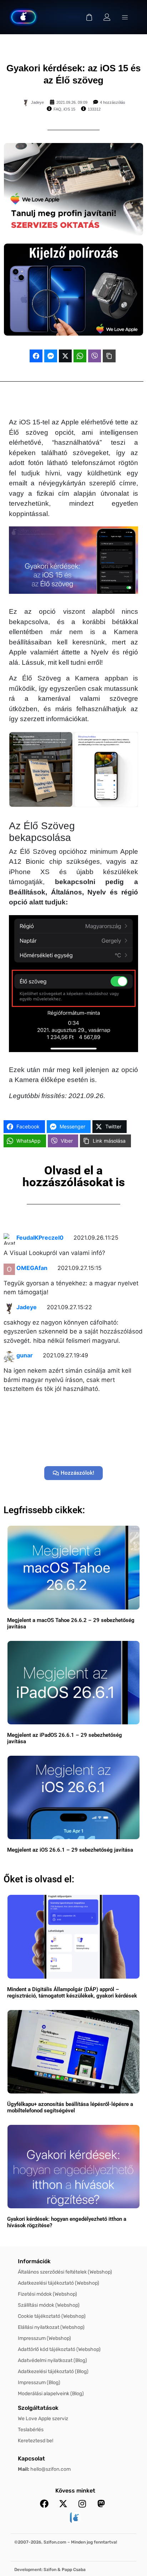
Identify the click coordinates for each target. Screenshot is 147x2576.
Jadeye (27, 1307)
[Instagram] (82, 2504)
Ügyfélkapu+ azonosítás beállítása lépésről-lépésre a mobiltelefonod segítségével (70, 2107)
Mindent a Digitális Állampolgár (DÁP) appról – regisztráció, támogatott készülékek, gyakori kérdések (72, 1993)
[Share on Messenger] (51, 356)
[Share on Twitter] (65, 356)
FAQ (57, 109)
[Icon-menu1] (125, 17)
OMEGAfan (32, 1268)
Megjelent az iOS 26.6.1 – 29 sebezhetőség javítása (70, 1850)
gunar (25, 1355)
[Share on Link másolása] (109, 356)
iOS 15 (69, 109)
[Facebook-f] (44, 2504)
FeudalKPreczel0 (40, 1238)
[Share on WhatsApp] (80, 356)
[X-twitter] (63, 2504)
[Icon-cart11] (89, 17)
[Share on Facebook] (36, 356)
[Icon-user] (107, 17)
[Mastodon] (101, 2504)
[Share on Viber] (95, 356)
